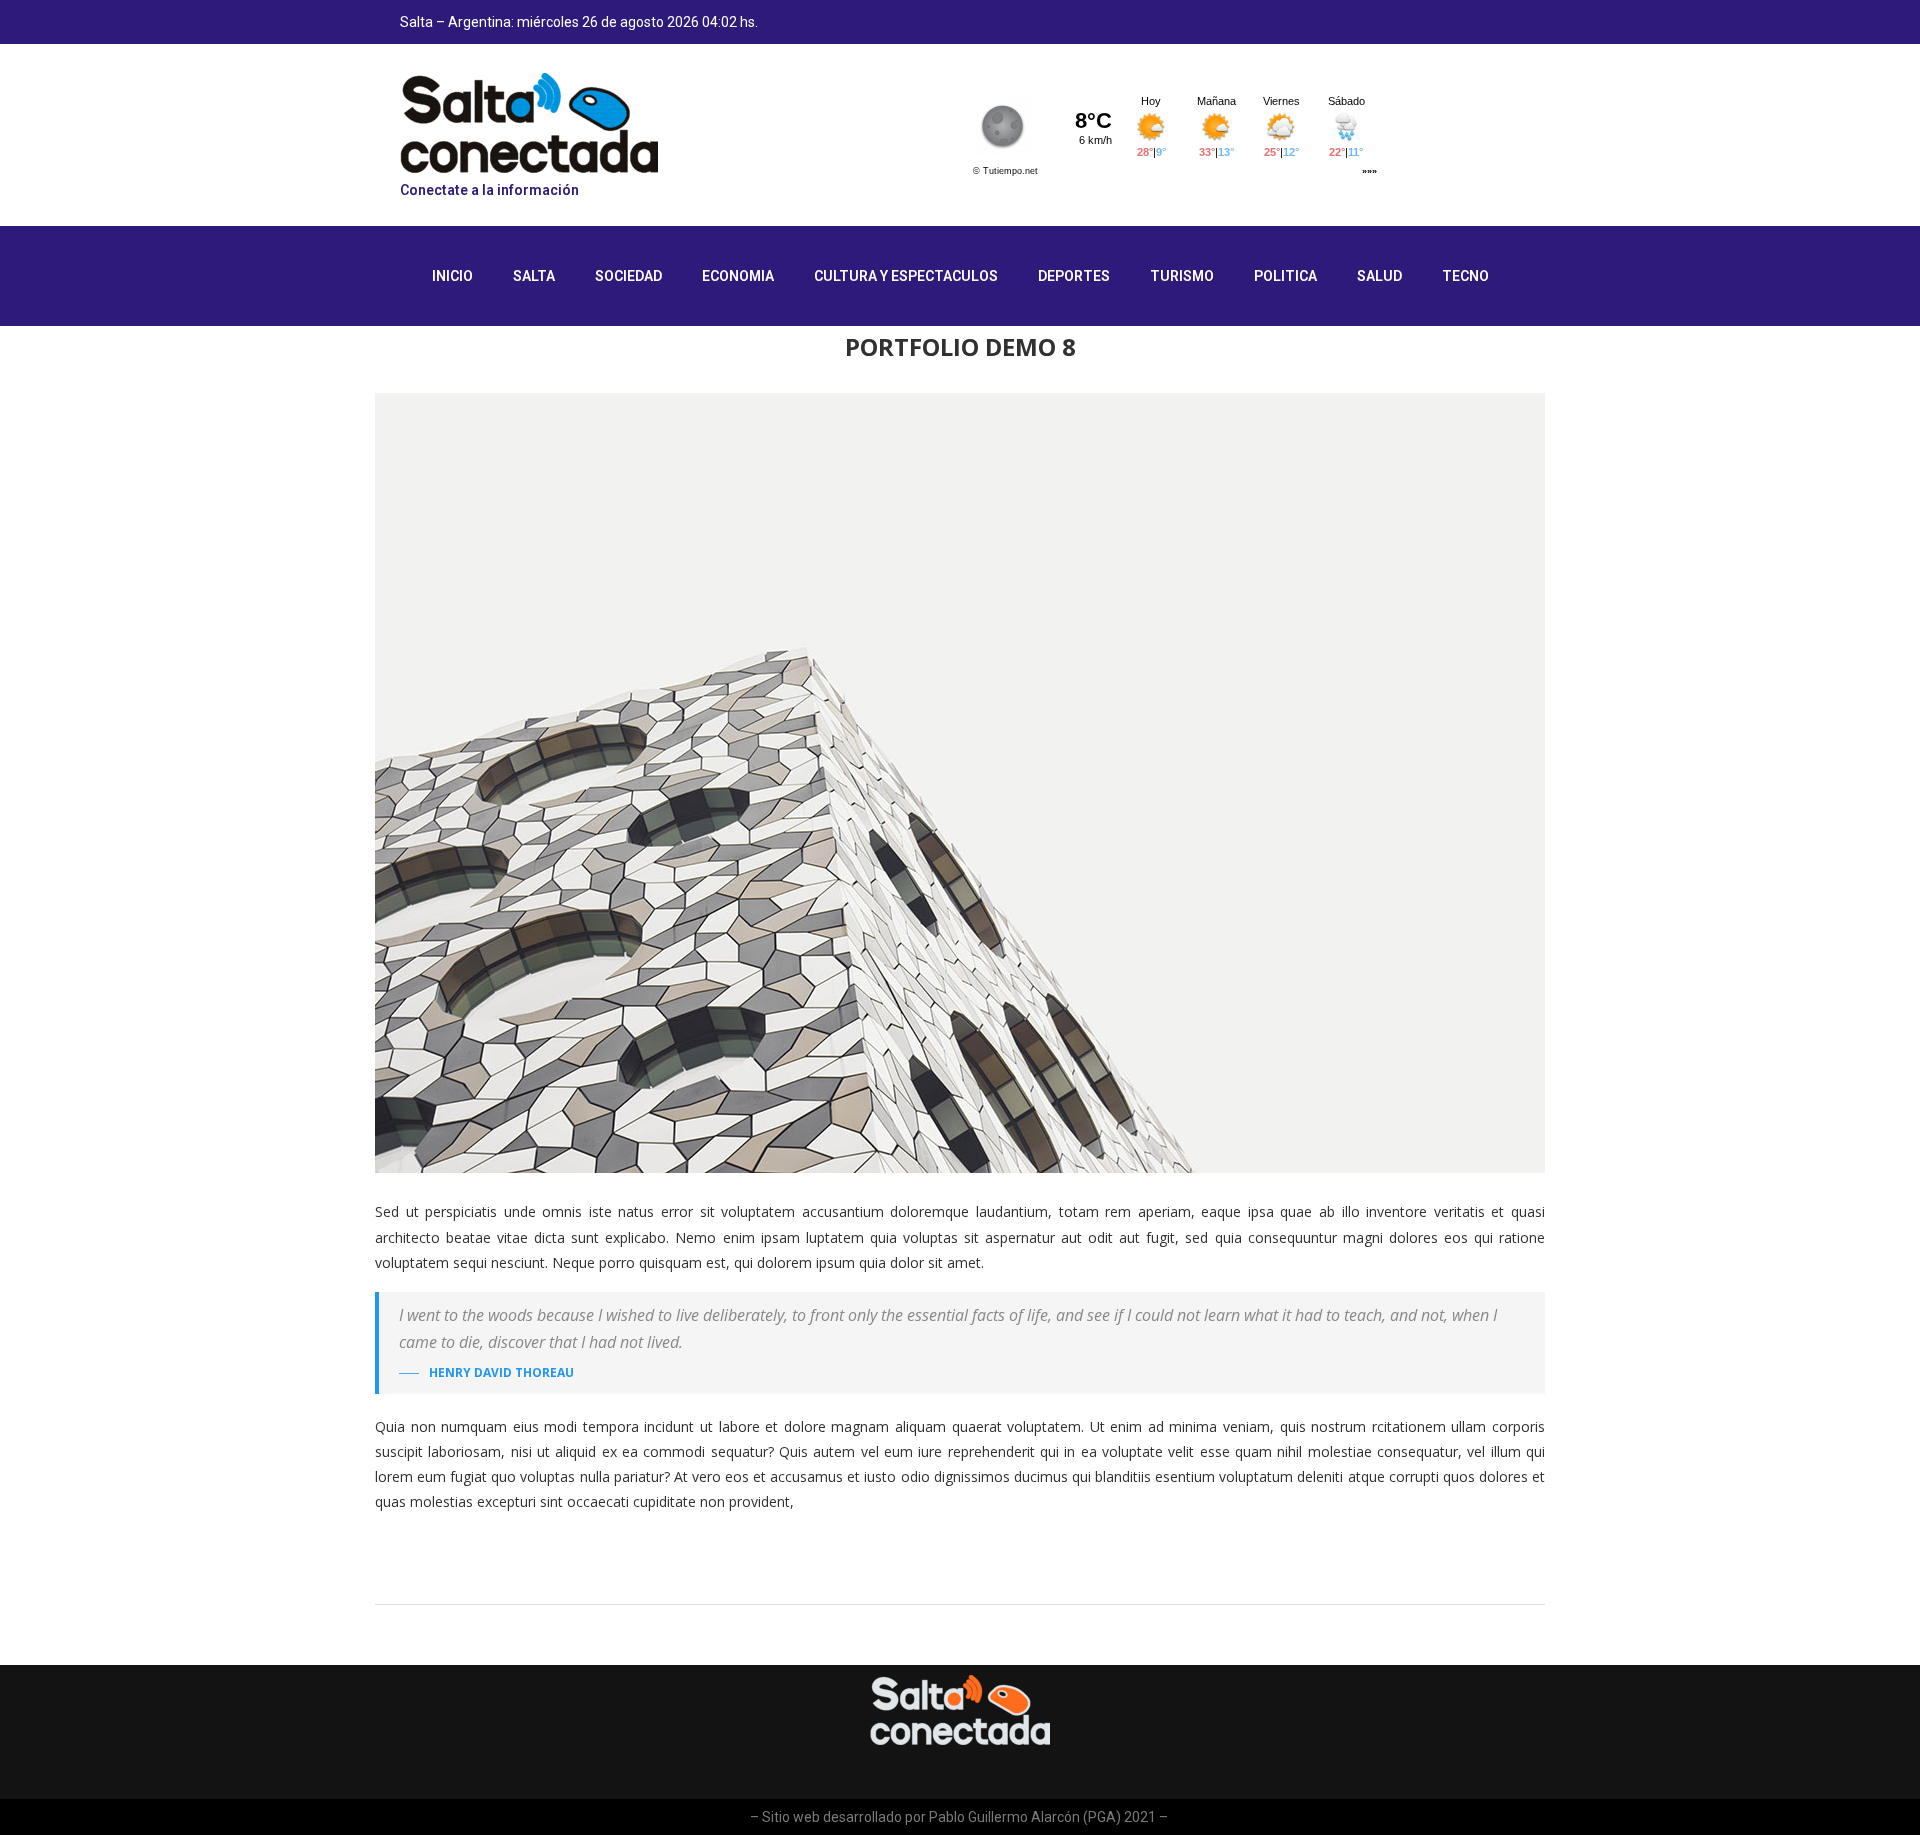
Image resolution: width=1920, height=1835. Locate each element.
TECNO (1465, 276)
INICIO (452, 276)
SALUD (1379, 276)
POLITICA (1285, 276)
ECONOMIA (738, 276)
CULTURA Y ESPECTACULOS (906, 276)
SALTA (534, 276)
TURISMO (1182, 276)
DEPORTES (1074, 276)
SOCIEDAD (628, 276)
